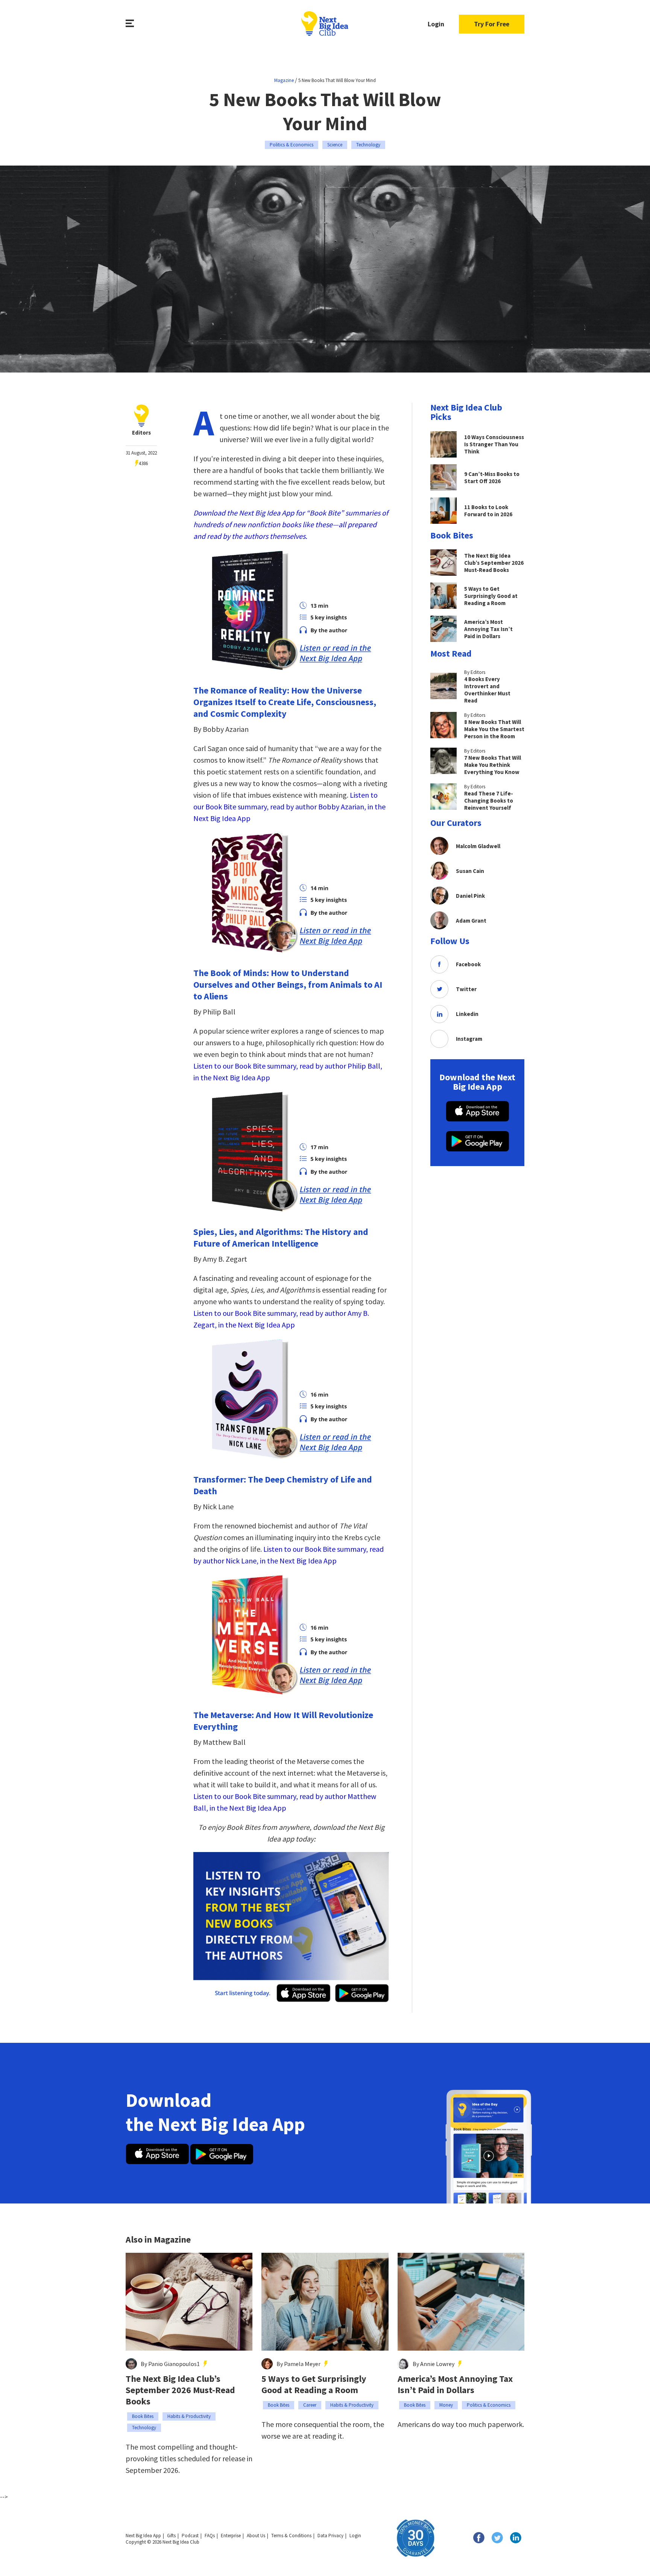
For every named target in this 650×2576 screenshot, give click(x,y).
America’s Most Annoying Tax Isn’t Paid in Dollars (455, 2384)
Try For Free (492, 24)
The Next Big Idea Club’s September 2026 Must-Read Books (180, 2390)
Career (310, 2405)
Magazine (284, 80)
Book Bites (143, 2416)
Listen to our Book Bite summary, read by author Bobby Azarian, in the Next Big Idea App (289, 807)
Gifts (171, 2536)
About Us (256, 2536)
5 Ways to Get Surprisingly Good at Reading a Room (314, 2384)
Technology (368, 145)
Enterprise (231, 2536)
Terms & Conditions (291, 2536)
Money (446, 2405)
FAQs (210, 2536)
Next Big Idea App (143, 2536)
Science (335, 145)
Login (436, 24)
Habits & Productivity (189, 2416)
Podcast (190, 2536)
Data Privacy (330, 2536)
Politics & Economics (292, 145)
